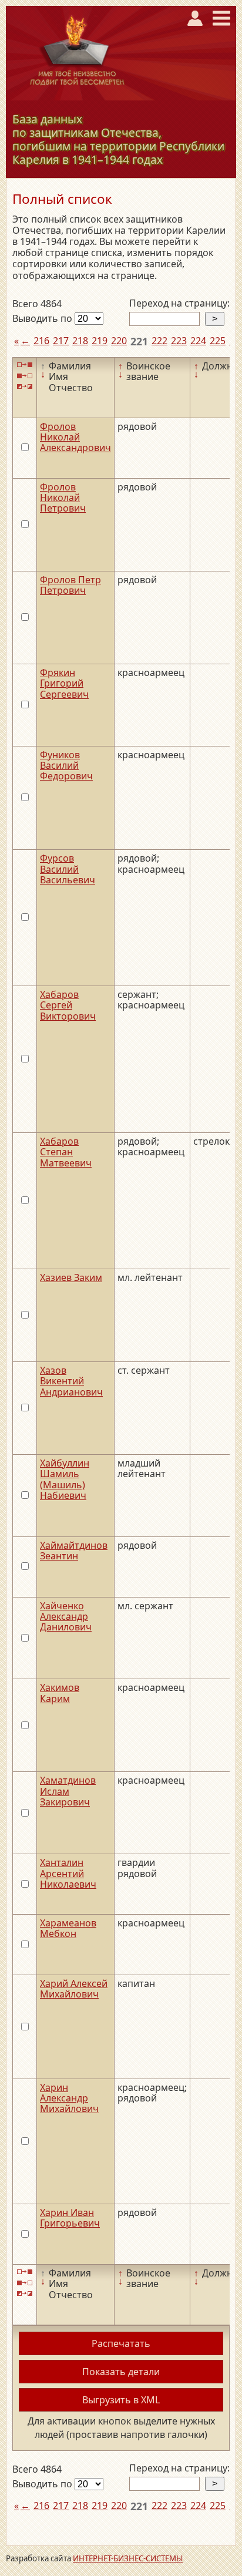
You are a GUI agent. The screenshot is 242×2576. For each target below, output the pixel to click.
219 (100, 341)
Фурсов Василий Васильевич (68, 869)
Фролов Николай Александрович (75, 437)
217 (61, 341)
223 (179, 341)
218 (80, 341)
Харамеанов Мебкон (68, 1928)
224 (198, 341)
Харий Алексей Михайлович (74, 1989)
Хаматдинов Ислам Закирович (68, 1791)
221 (139, 341)
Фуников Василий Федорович (66, 766)
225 (218, 341)
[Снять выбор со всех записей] (25, 376)
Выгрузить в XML (121, 2400)
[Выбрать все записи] (25, 365)
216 (41, 341)
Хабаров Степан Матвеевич (66, 1152)
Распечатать (121, 2343)
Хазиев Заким (71, 1277)
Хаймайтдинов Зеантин (74, 1551)
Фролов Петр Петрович (70, 585)
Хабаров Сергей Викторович (68, 1005)
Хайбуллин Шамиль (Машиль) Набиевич (65, 1479)
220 (119, 341)
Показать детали (121, 2372)
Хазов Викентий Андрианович (71, 1381)
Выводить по (43, 318)
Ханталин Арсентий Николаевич (68, 1873)
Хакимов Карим (60, 1693)
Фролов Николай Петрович (63, 498)
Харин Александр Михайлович (69, 2098)
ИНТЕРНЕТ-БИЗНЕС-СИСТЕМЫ (128, 2558)
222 (159, 341)
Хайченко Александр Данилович (66, 1617)
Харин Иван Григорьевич (70, 2218)
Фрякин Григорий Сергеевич (64, 683)
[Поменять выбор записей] (25, 387)
